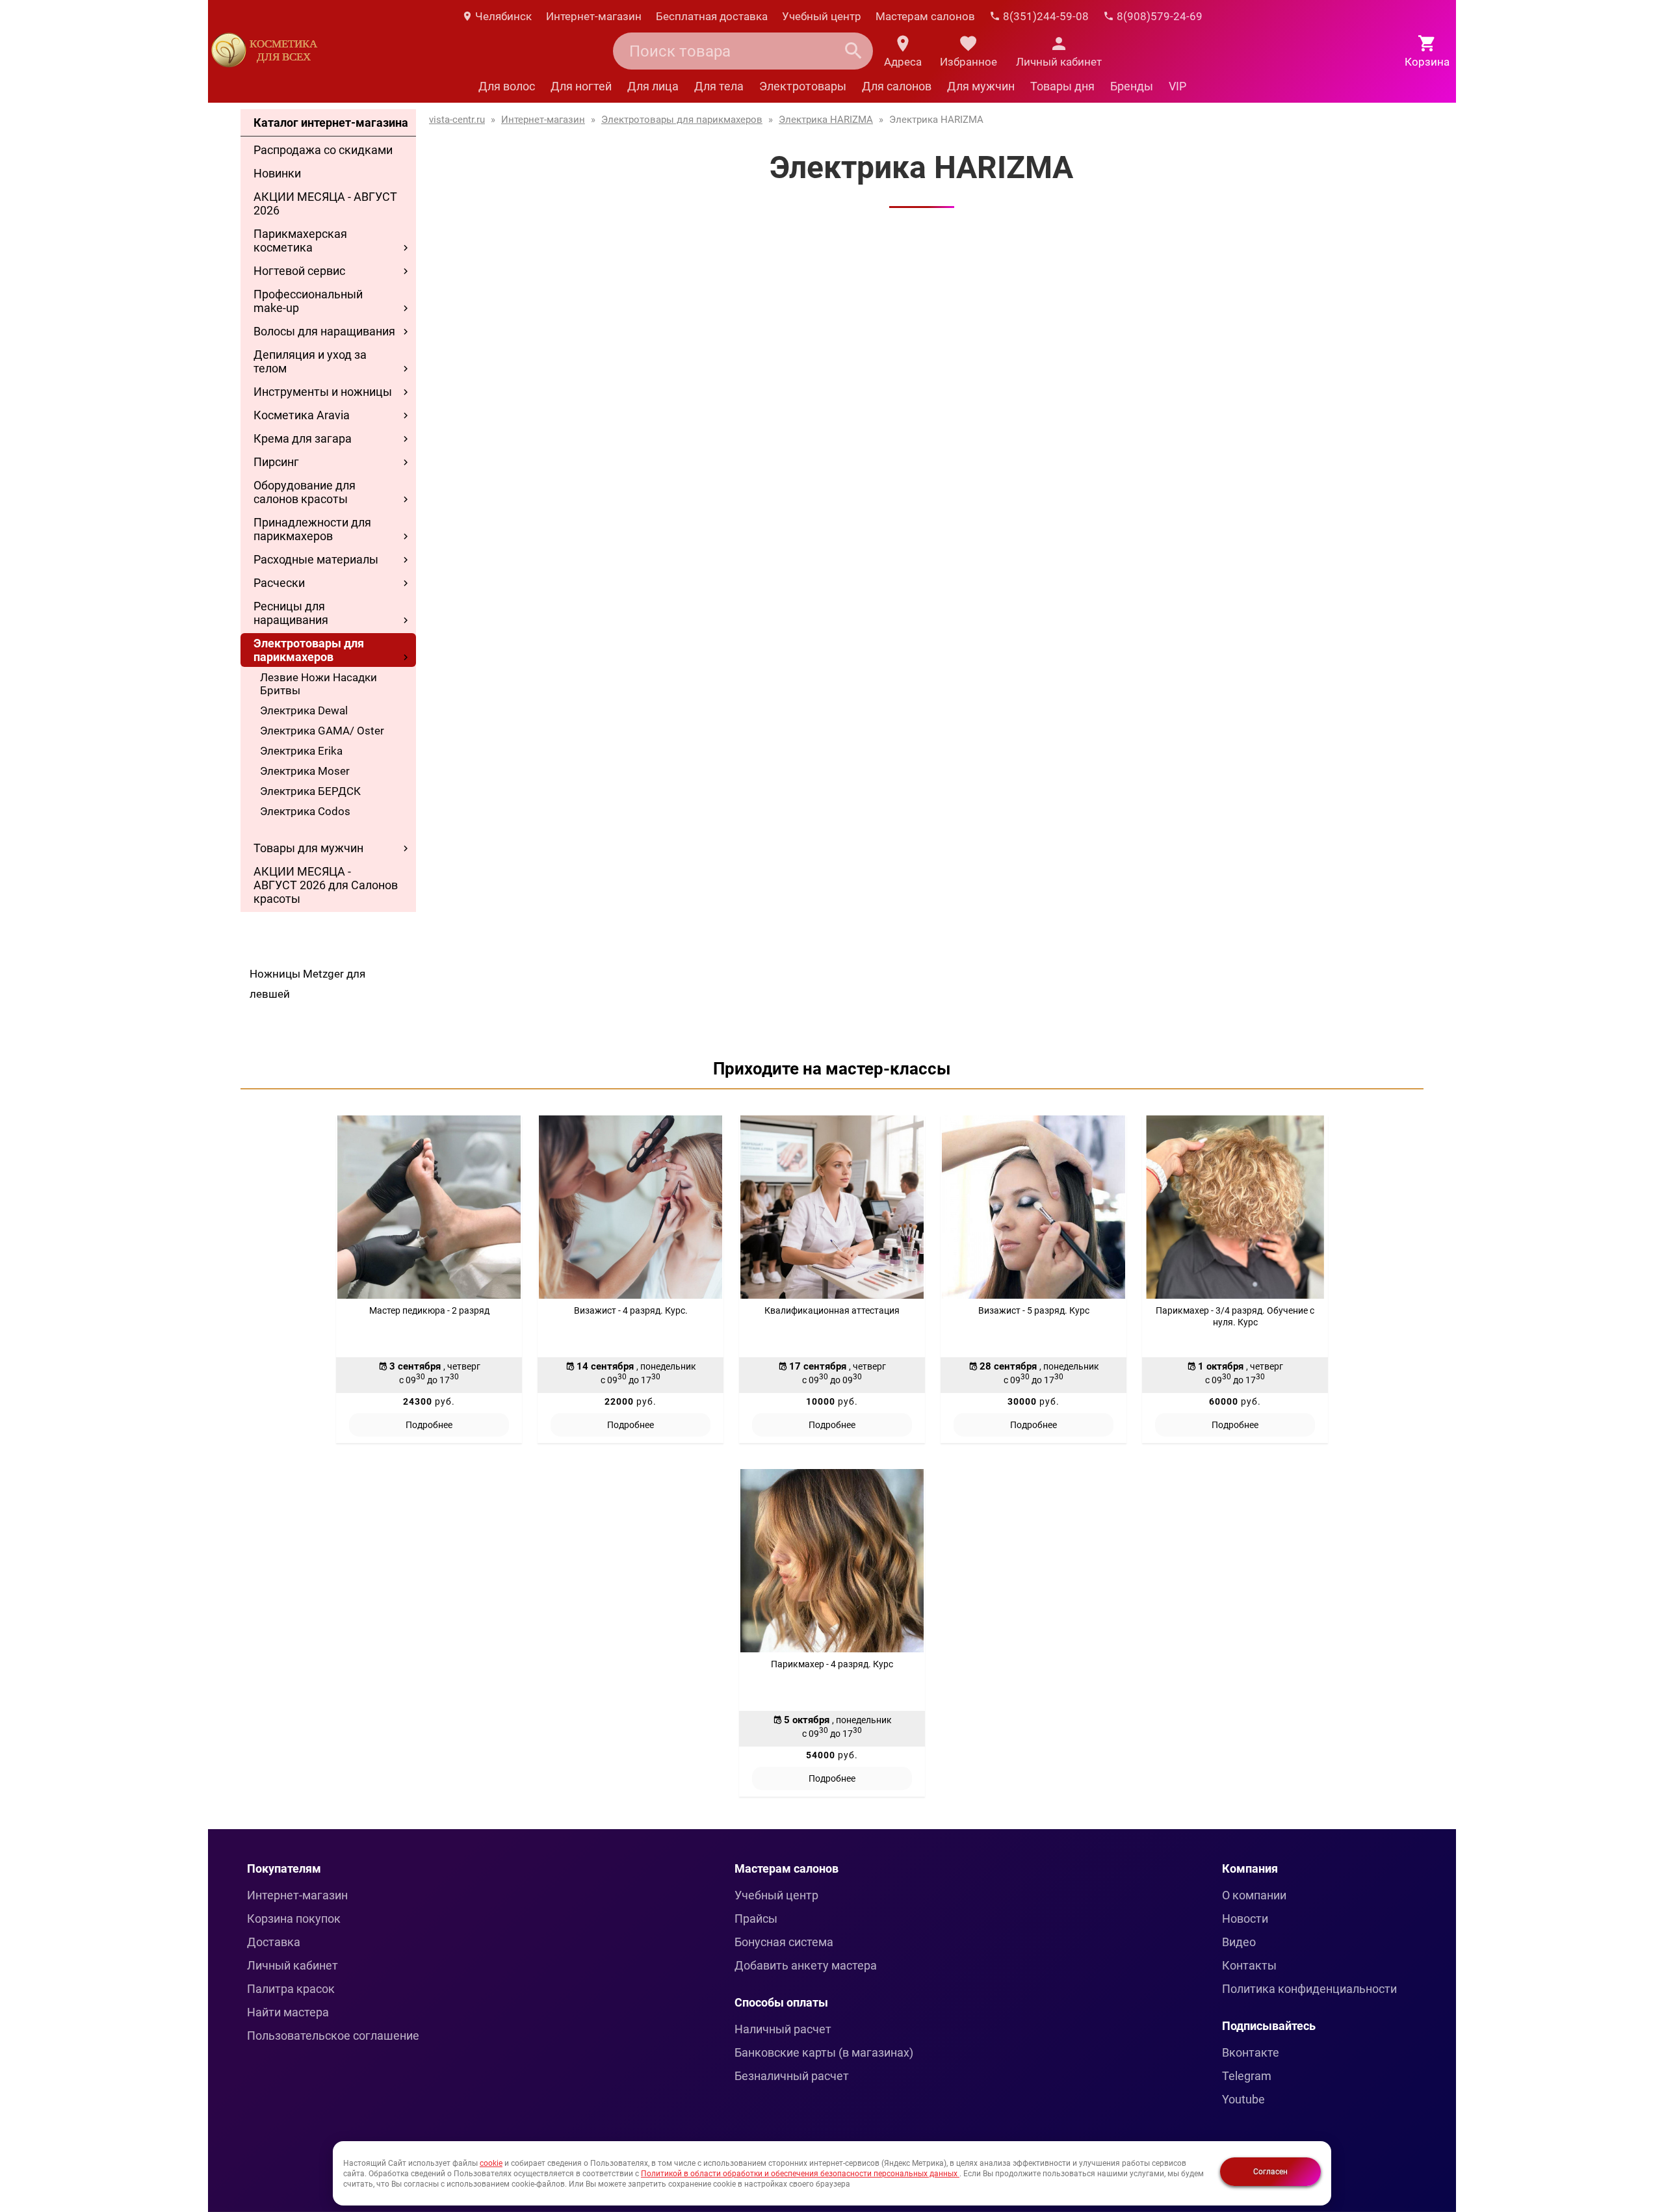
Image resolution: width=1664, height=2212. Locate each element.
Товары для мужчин (308, 848)
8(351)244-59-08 (1045, 16)
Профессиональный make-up (308, 301)
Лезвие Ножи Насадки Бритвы (318, 684)
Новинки (277, 173)
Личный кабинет (292, 1965)
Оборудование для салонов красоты (305, 492)
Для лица (653, 86)
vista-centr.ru (457, 120)
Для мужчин (981, 86)
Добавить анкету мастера (806, 1965)
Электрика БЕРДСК (310, 791)
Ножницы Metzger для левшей (307, 984)
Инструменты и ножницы (323, 392)
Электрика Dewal (304, 710)
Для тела (719, 86)
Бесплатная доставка (712, 16)
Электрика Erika (301, 751)
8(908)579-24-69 (1158, 16)
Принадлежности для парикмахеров (312, 529)
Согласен (1270, 2172)
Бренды (1132, 86)
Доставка (274, 1942)
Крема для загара (303, 438)
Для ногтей (581, 86)
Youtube (1243, 2099)
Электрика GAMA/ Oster (322, 731)
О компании (1254, 1895)
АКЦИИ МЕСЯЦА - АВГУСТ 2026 (325, 203)
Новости (1245, 1919)
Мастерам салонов (925, 16)
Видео (1239, 1942)
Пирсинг (276, 462)
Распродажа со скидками (323, 150)
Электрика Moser (305, 771)
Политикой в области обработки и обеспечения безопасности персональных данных (800, 2174)
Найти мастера (288, 2012)
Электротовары (803, 86)
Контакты (1249, 1965)
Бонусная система (784, 1942)
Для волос (507, 86)
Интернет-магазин (594, 16)
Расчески (279, 583)
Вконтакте (1251, 2052)
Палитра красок (291, 1989)
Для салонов (897, 86)
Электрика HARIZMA (826, 120)
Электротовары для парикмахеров (309, 650)
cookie (491, 2163)
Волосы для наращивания (324, 331)
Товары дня (1062, 86)
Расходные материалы (316, 559)
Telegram (1247, 2076)
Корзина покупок (294, 1919)
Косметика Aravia (302, 415)
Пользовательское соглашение (333, 2036)
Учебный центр (822, 16)
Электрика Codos (305, 811)
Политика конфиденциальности (1309, 1989)
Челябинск (502, 16)
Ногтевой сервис (299, 271)
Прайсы (756, 1919)
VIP (1177, 86)
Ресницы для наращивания (291, 613)
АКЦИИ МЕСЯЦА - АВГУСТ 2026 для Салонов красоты (326, 885)
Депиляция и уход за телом (310, 361)
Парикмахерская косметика (300, 241)
